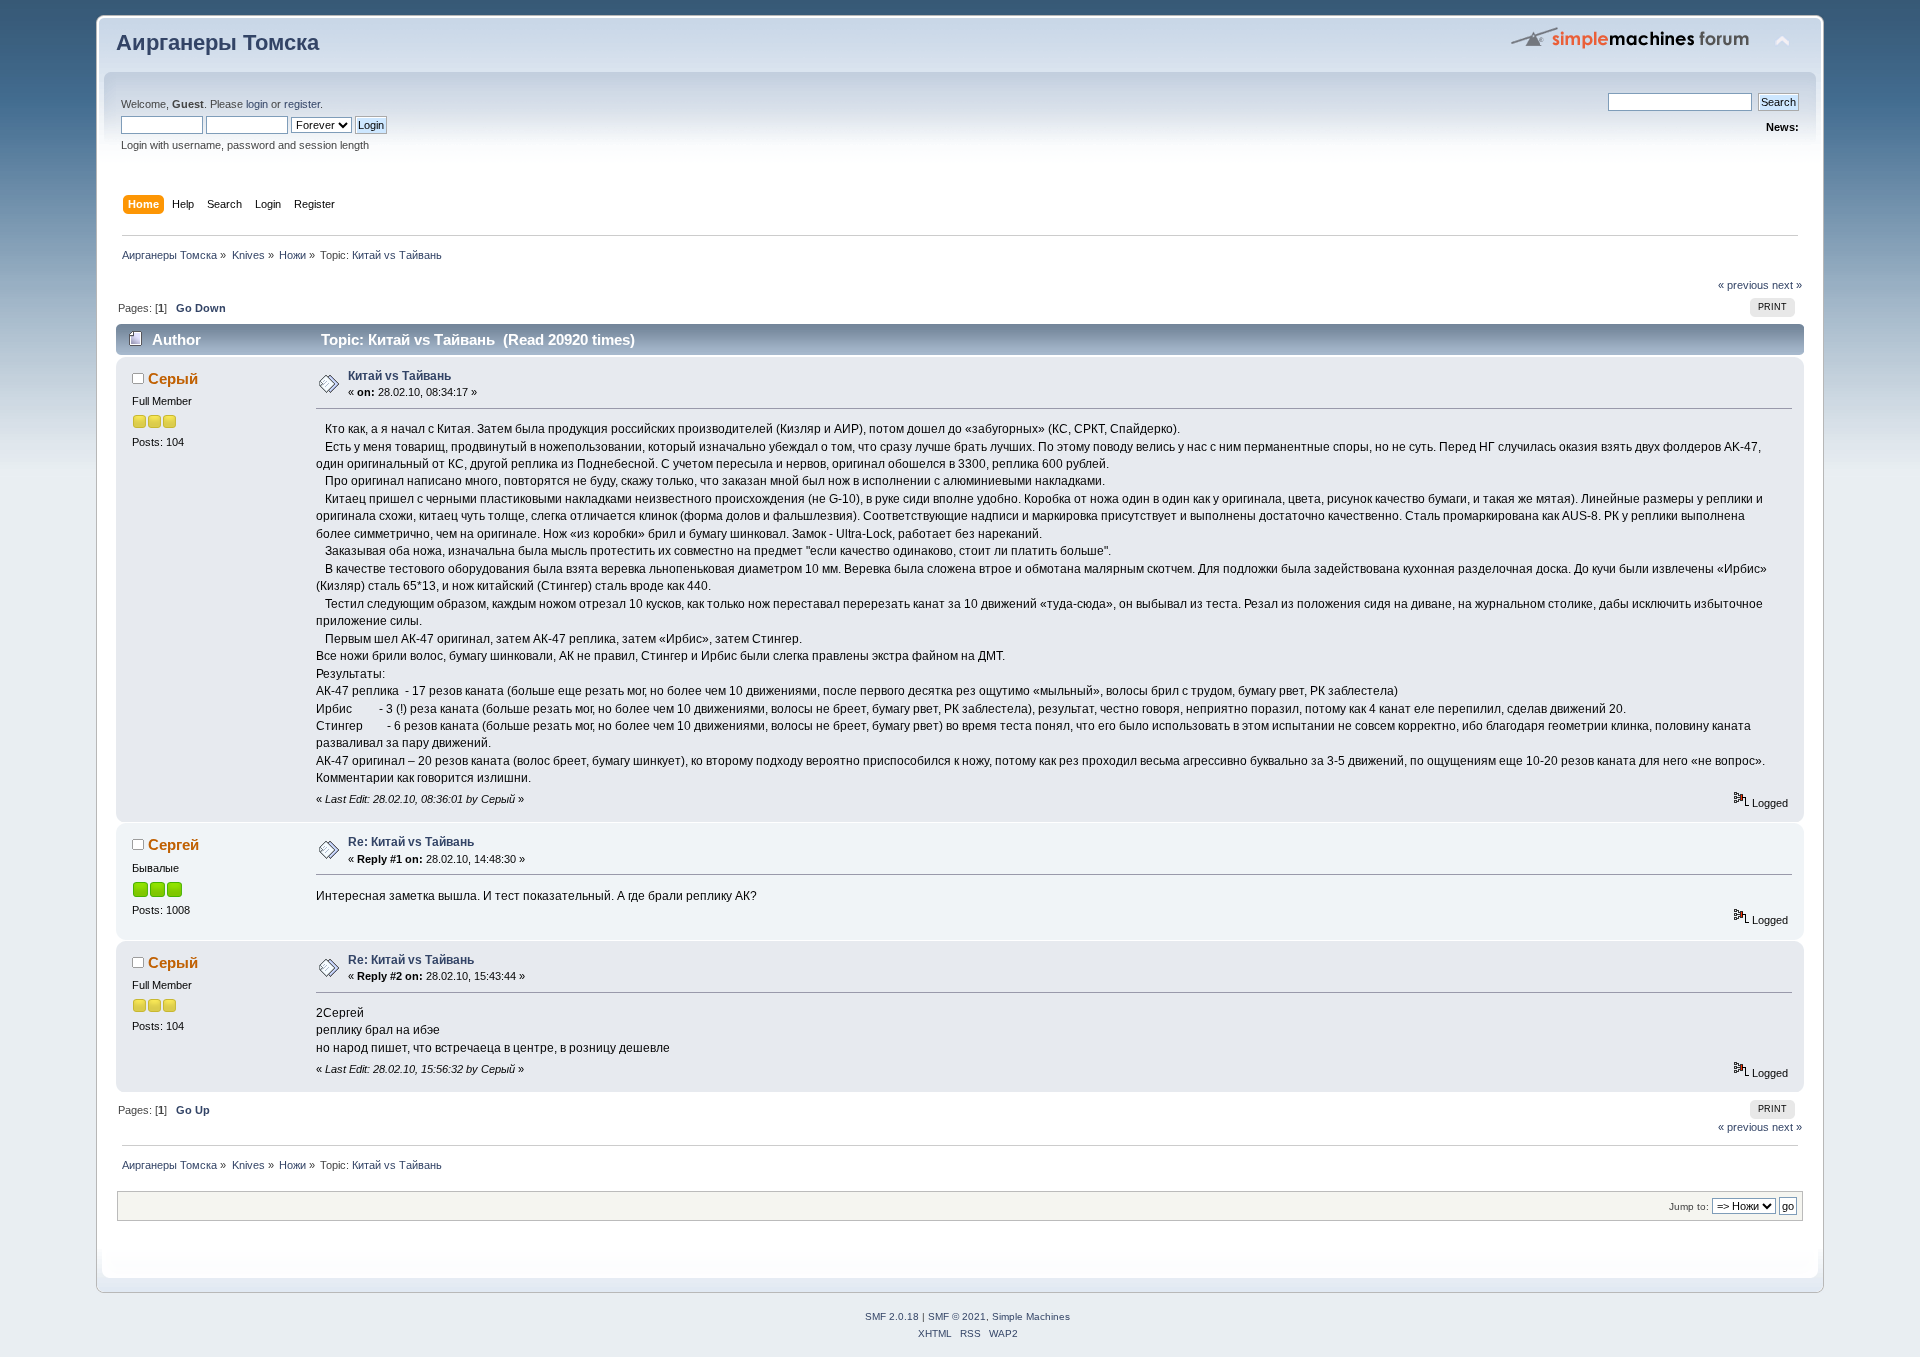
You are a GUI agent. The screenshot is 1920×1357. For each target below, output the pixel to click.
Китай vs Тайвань (399, 376)
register (302, 104)
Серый (173, 378)
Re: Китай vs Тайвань (411, 842)
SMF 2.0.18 (892, 1316)
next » (1787, 285)
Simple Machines (1031, 1316)
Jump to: (1689, 1206)
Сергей (173, 844)
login (257, 104)
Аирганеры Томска (217, 42)
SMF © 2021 (957, 1316)
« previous (1743, 285)
